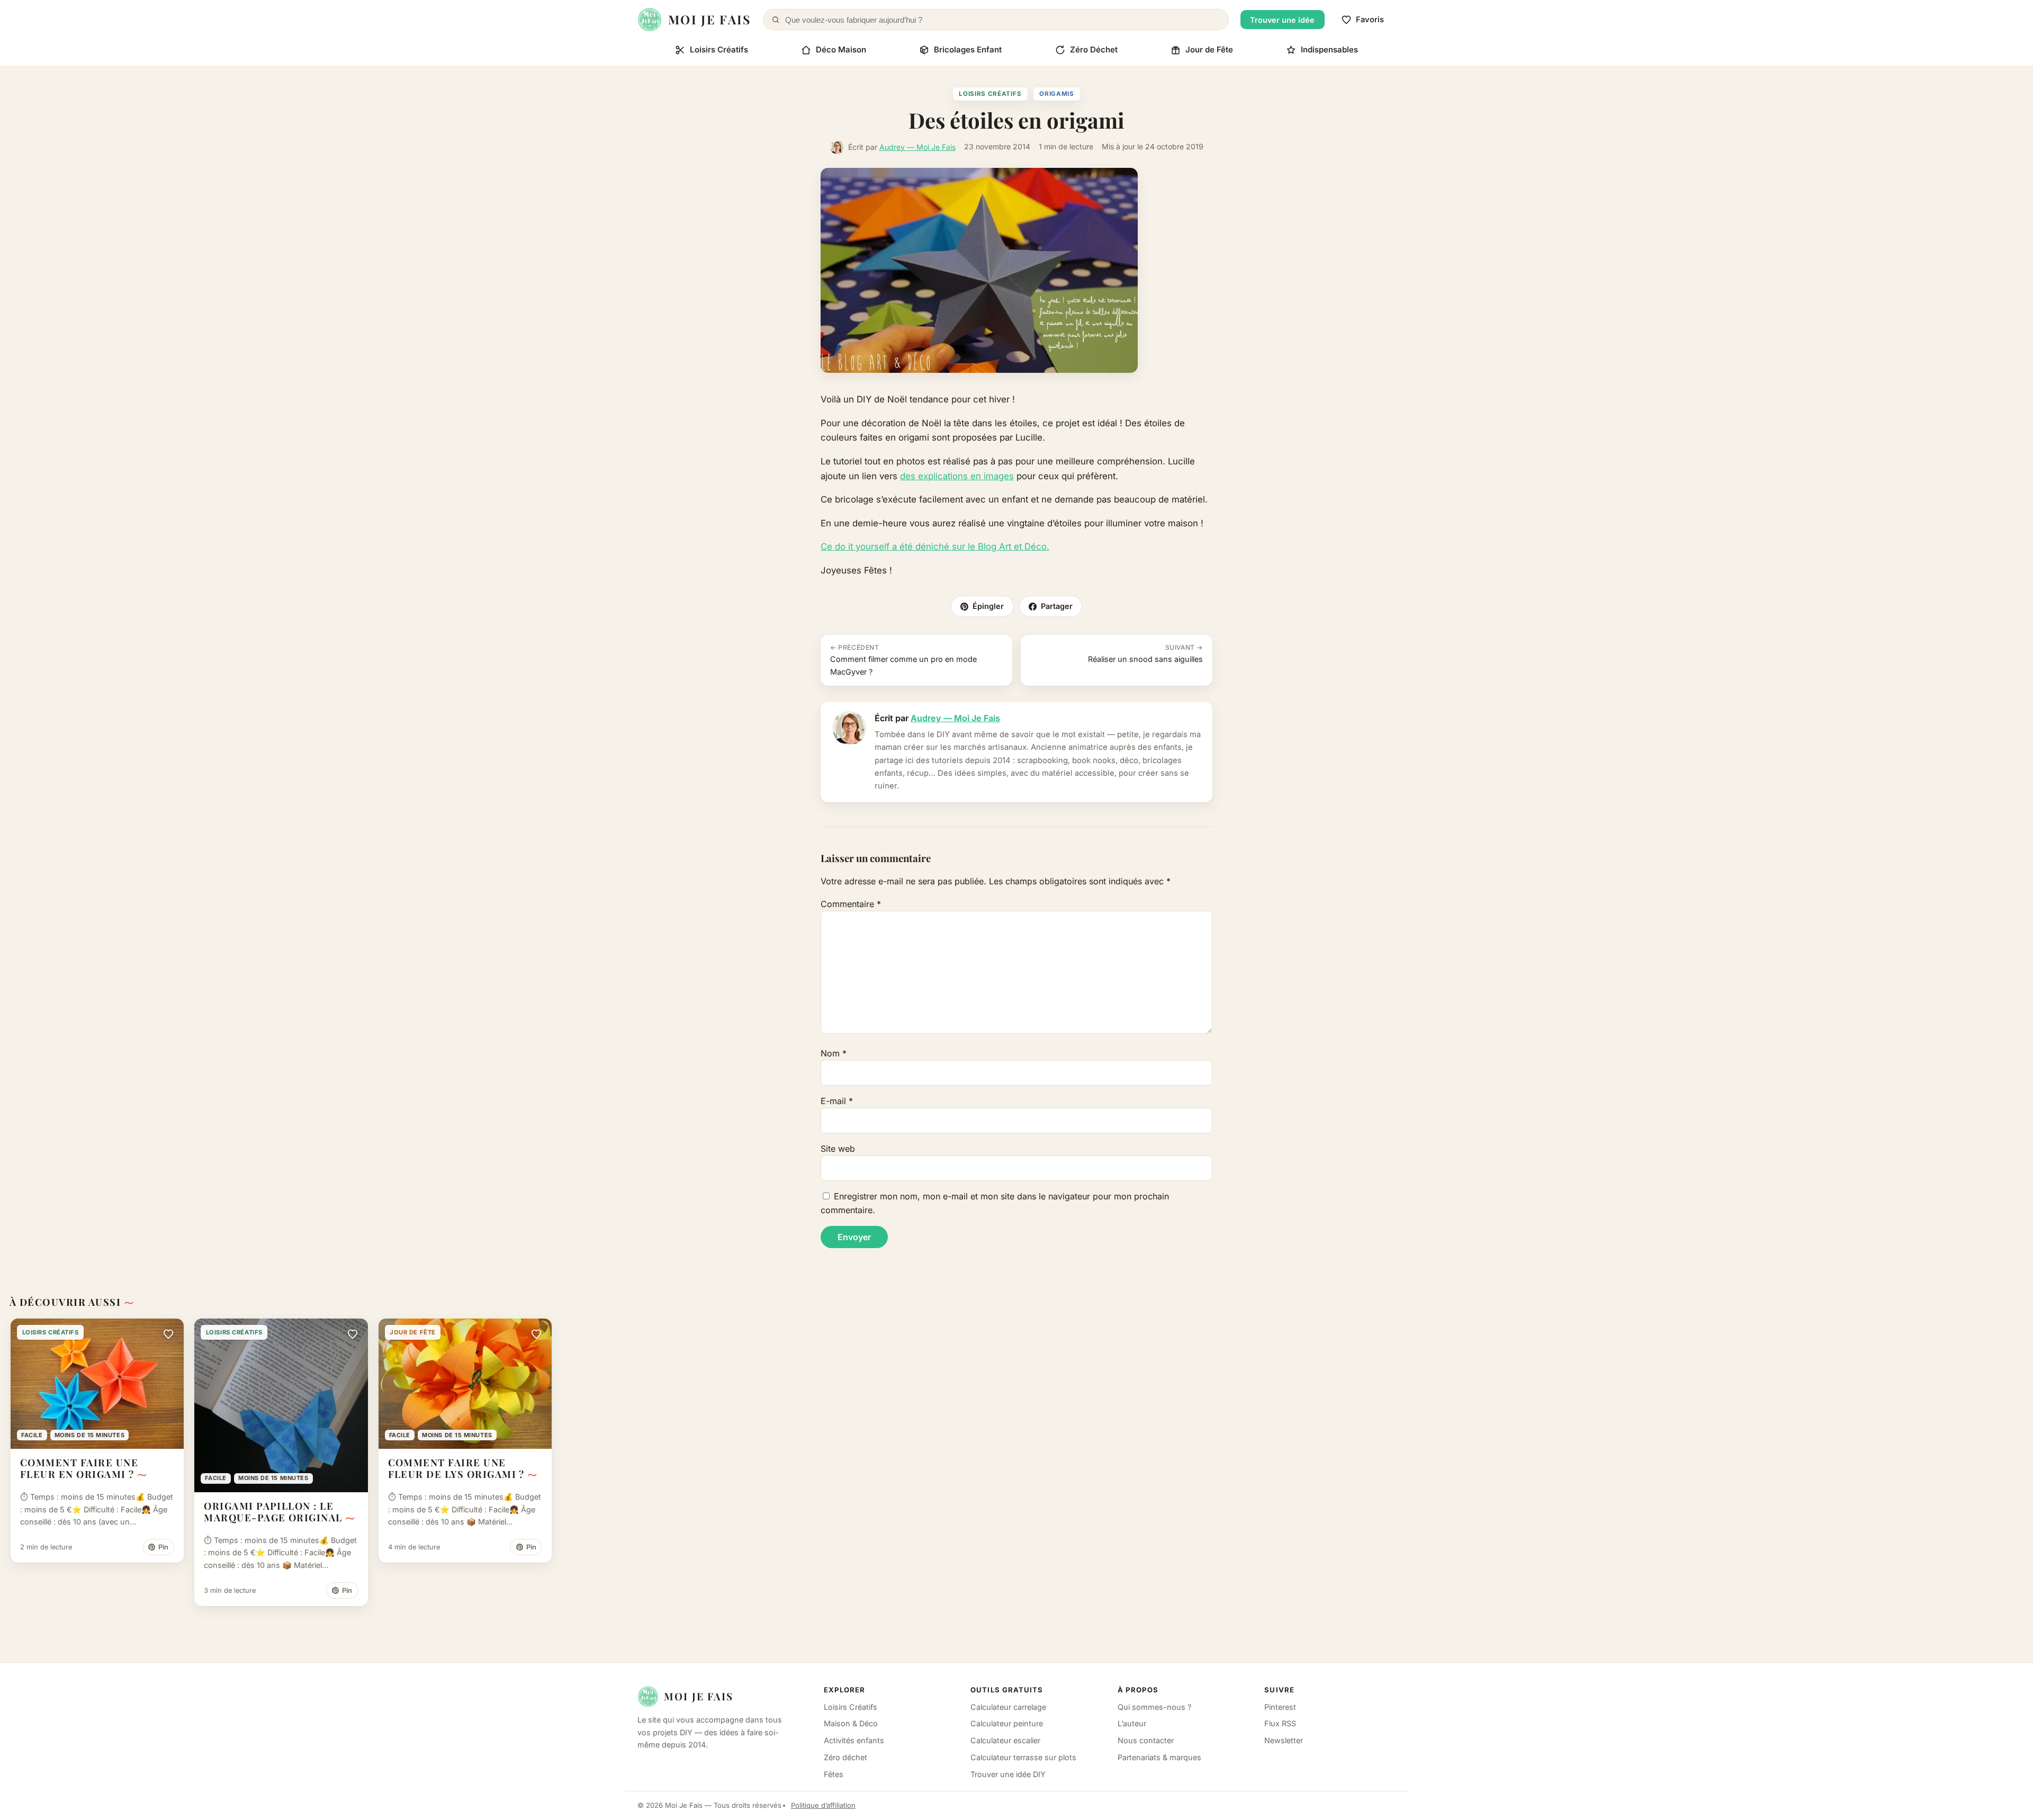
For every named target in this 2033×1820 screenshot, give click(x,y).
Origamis (1057, 94)
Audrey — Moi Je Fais (917, 147)
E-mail (837, 1101)
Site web (838, 1149)
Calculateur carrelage (1008, 1707)
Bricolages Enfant (968, 50)
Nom (834, 1053)
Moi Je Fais (699, 1696)
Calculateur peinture (1007, 1723)
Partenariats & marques (1159, 1757)
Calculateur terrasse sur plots (1023, 1757)
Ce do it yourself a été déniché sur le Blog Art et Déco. (935, 546)
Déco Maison (841, 50)
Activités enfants (854, 1740)
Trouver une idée (1282, 20)
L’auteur (1132, 1723)
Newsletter (1284, 1740)
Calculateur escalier (1005, 1740)
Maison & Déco (851, 1723)
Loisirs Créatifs (719, 50)
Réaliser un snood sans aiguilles (1145, 653)
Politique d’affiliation (823, 1805)
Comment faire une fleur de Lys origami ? (456, 1468)
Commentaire (851, 904)
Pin (163, 1547)
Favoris (1370, 20)
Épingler (988, 606)
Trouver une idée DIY (1008, 1774)
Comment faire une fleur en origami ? (79, 1468)
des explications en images (957, 476)
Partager (1057, 606)
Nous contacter (1146, 1740)
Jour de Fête (1209, 50)
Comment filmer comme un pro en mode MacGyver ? (903, 660)
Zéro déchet (845, 1757)
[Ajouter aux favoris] (168, 1334)
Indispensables (1329, 50)
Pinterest (1280, 1707)
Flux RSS (1280, 1723)
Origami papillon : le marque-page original (273, 1512)
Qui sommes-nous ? (1154, 1707)
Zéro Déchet (1094, 50)
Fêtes (834, 1774)
